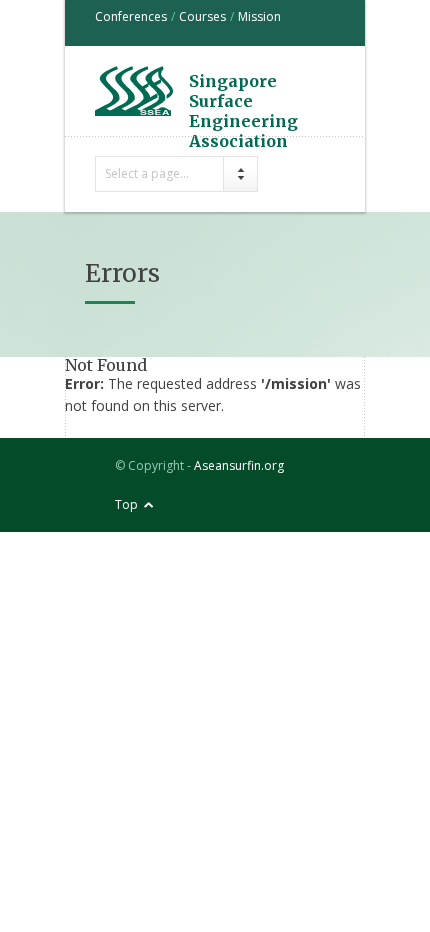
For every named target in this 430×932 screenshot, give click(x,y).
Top (126, 504)
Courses (202, 16)
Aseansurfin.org (239, 465)
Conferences (131, 16)
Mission (259, 16)
